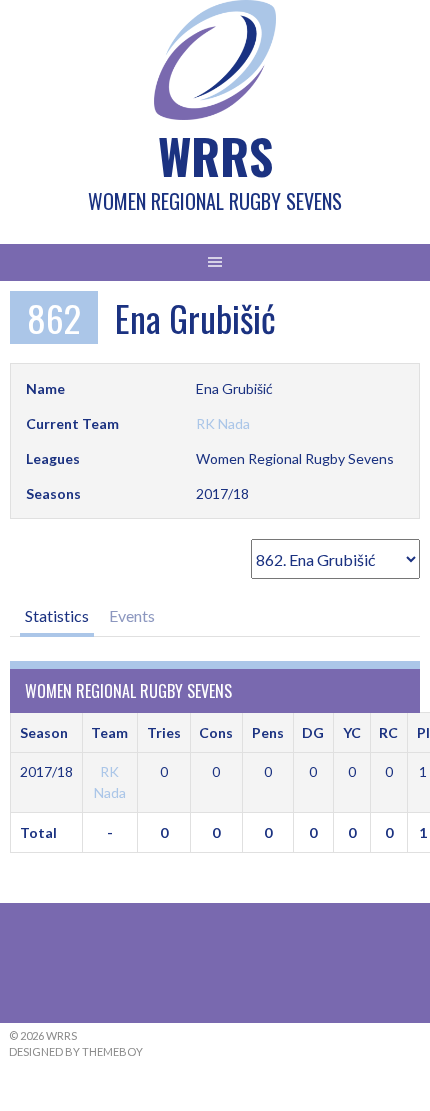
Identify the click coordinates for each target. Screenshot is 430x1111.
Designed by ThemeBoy (76, 1051)
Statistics (57, 615)
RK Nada (223, 423)
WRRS (215, 155)
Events (132, 615)
